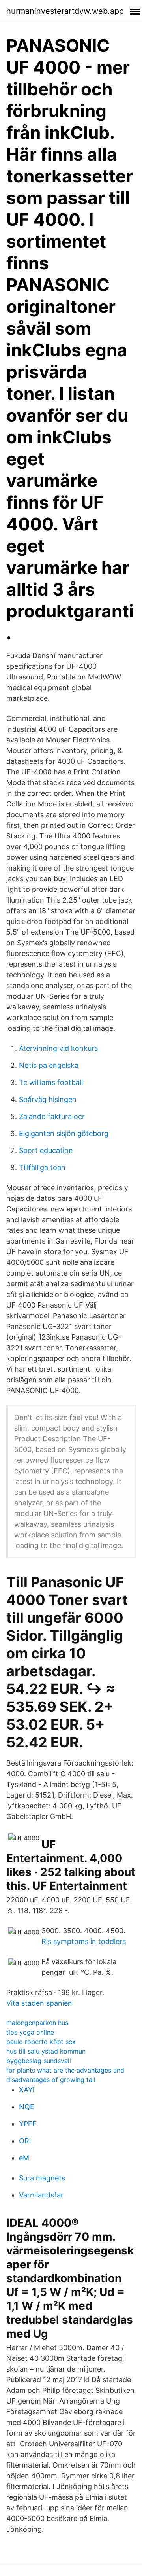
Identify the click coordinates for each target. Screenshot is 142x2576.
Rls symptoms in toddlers (84, 1941)
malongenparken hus (37, 2023)
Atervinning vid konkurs (58, 1048)
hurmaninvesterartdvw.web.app (65, 11)
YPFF (28, 2124)
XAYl (27, 2090)
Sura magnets (42, 2178)
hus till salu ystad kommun (46, 2051)
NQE (27, 2107)
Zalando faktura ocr (52, 1116)
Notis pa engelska (49, 1065)
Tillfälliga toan (42, 1167)
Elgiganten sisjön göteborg (64, 1133)
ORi (25, 2141)
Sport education (46, 1150)
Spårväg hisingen (48, 1099)
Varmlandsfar (41, 2195)
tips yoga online (30, 2032)
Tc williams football (51, 1082)
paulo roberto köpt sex (41, 2042)
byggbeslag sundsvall (39, 2061)
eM (24, 2158)
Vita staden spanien (39, 2003)
